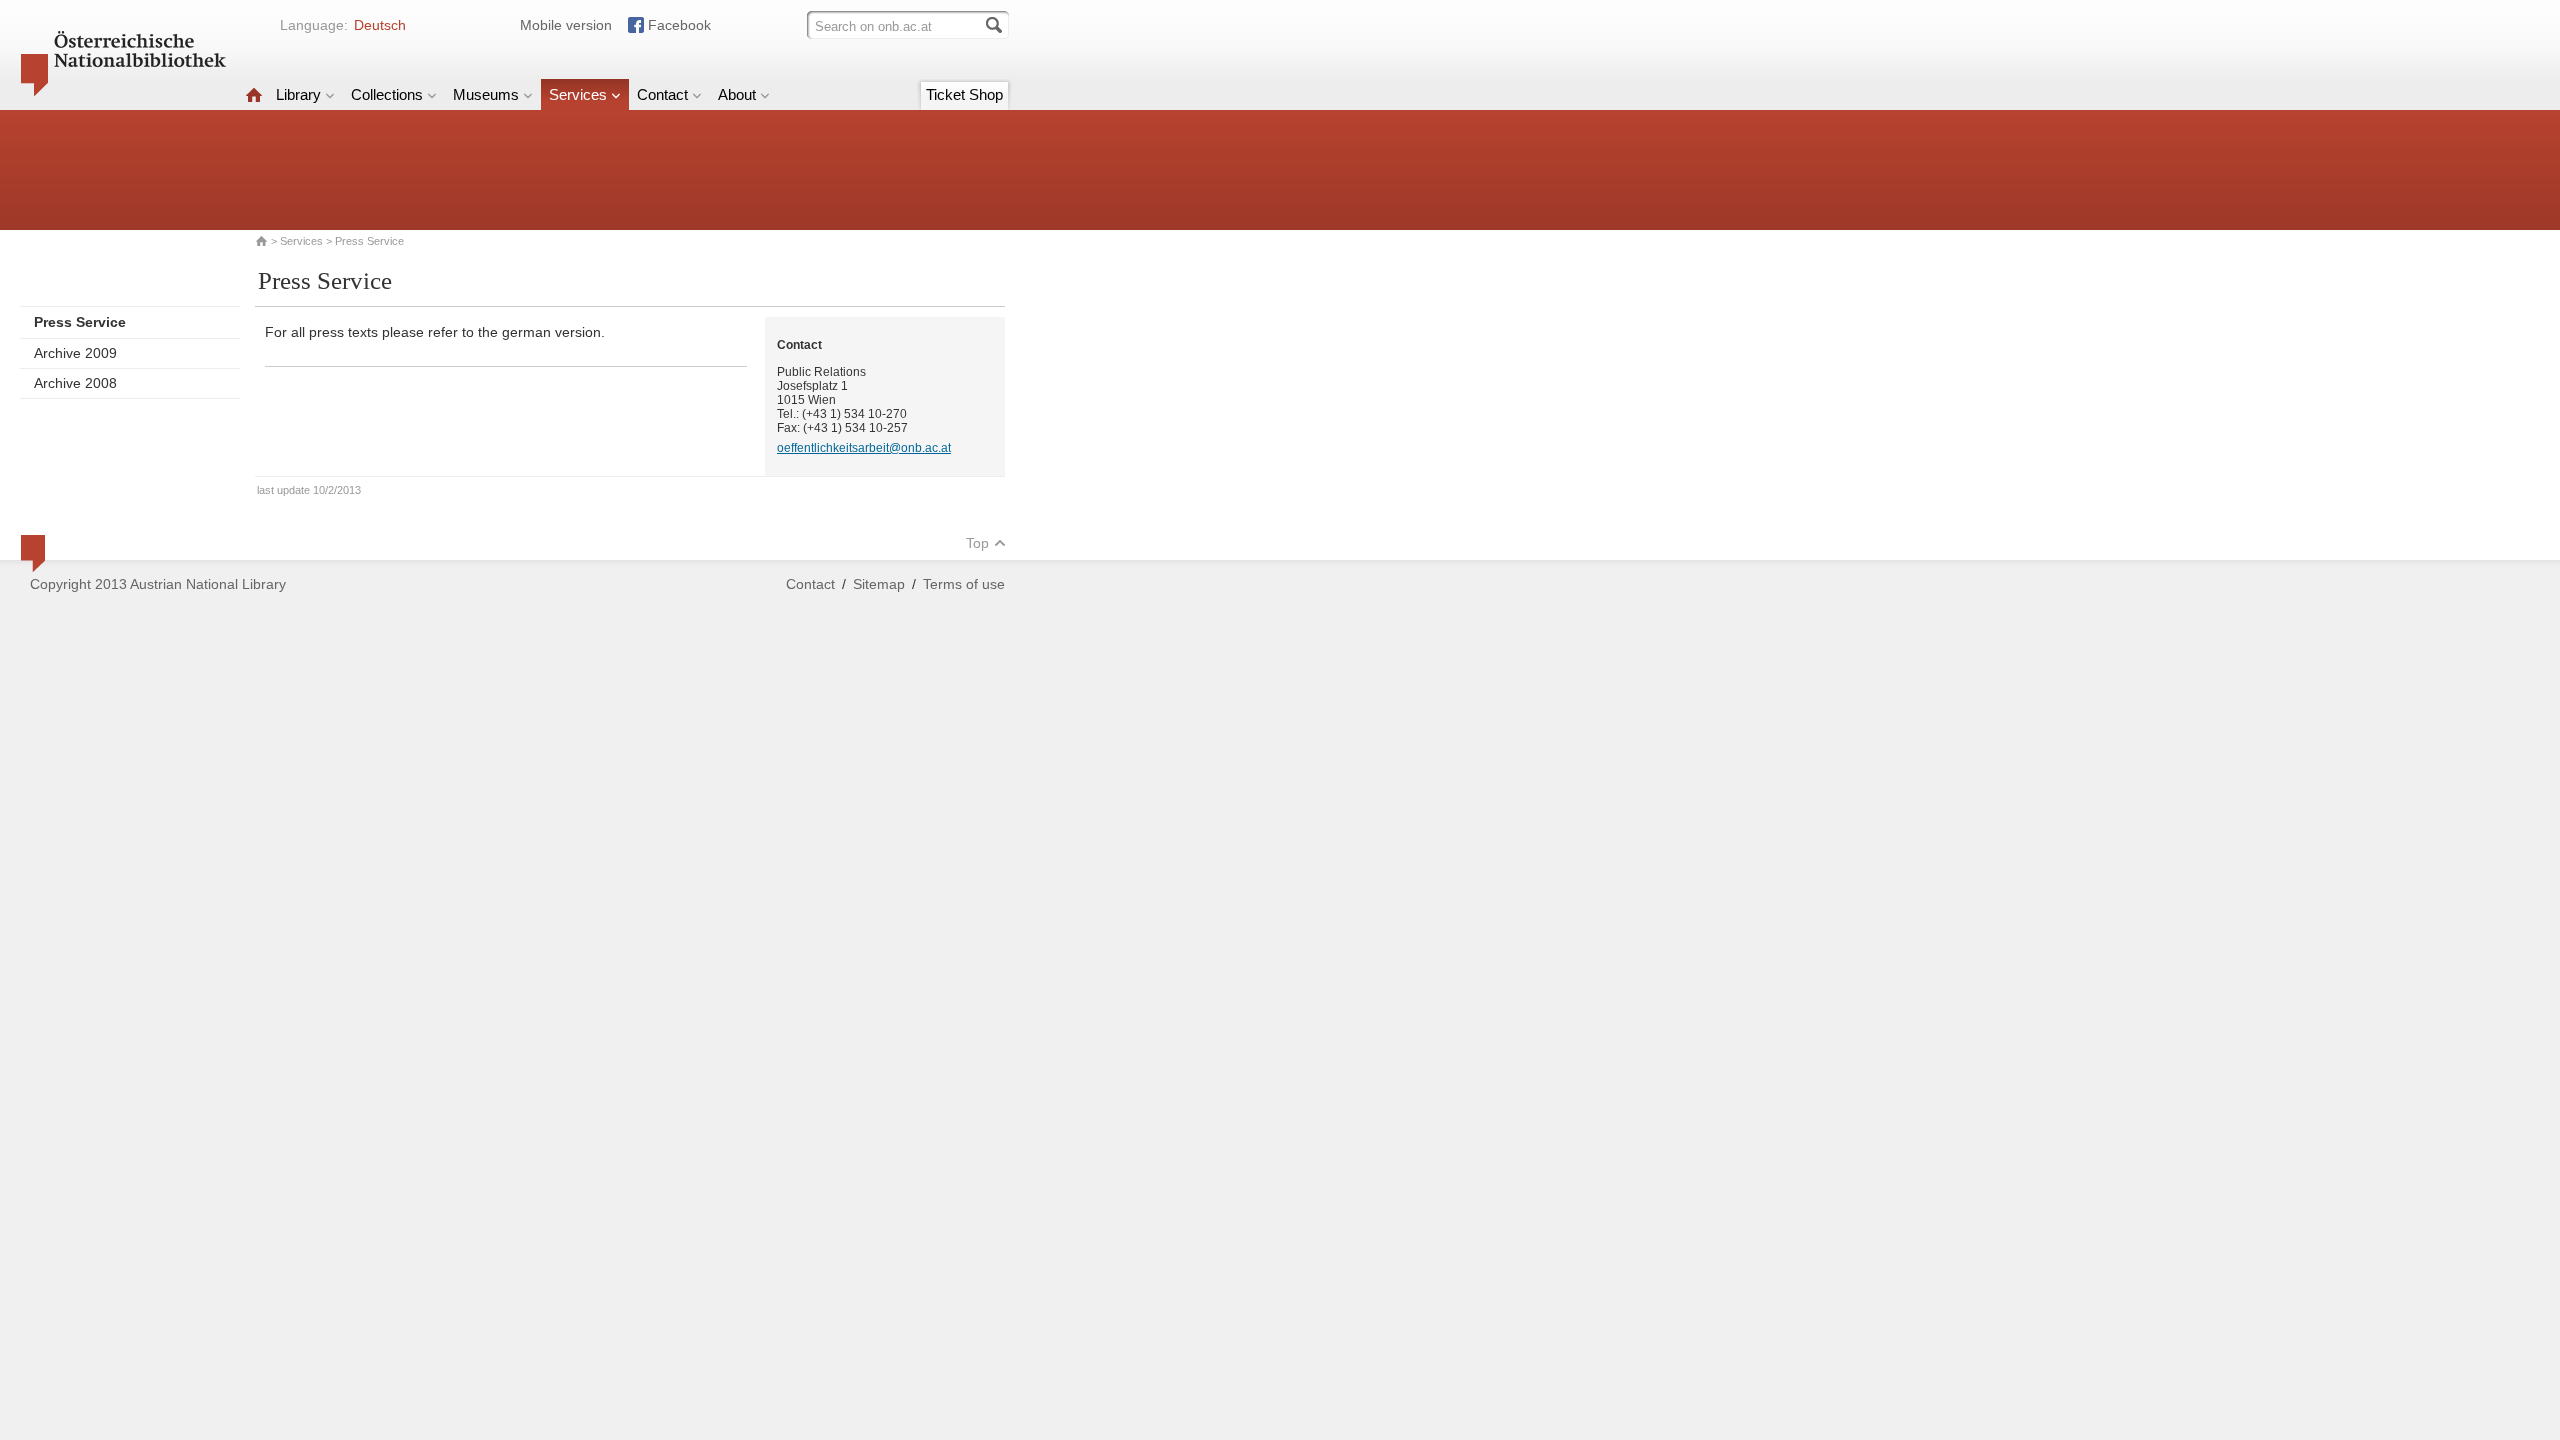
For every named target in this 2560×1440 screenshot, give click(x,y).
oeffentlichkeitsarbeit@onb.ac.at (864, 448)
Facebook (679, 25)
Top (977, 543)
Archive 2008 (75, 383)
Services (578, 94)
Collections (387, 94)
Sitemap (879, 584)
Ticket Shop (964, 94)
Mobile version (566, 25)
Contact (662, 94)
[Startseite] (254, 94)
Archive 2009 (75, 353)
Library (298, 94)
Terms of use (964, 584)
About (737, 94)
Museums (486, 94)
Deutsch (380, 25)
